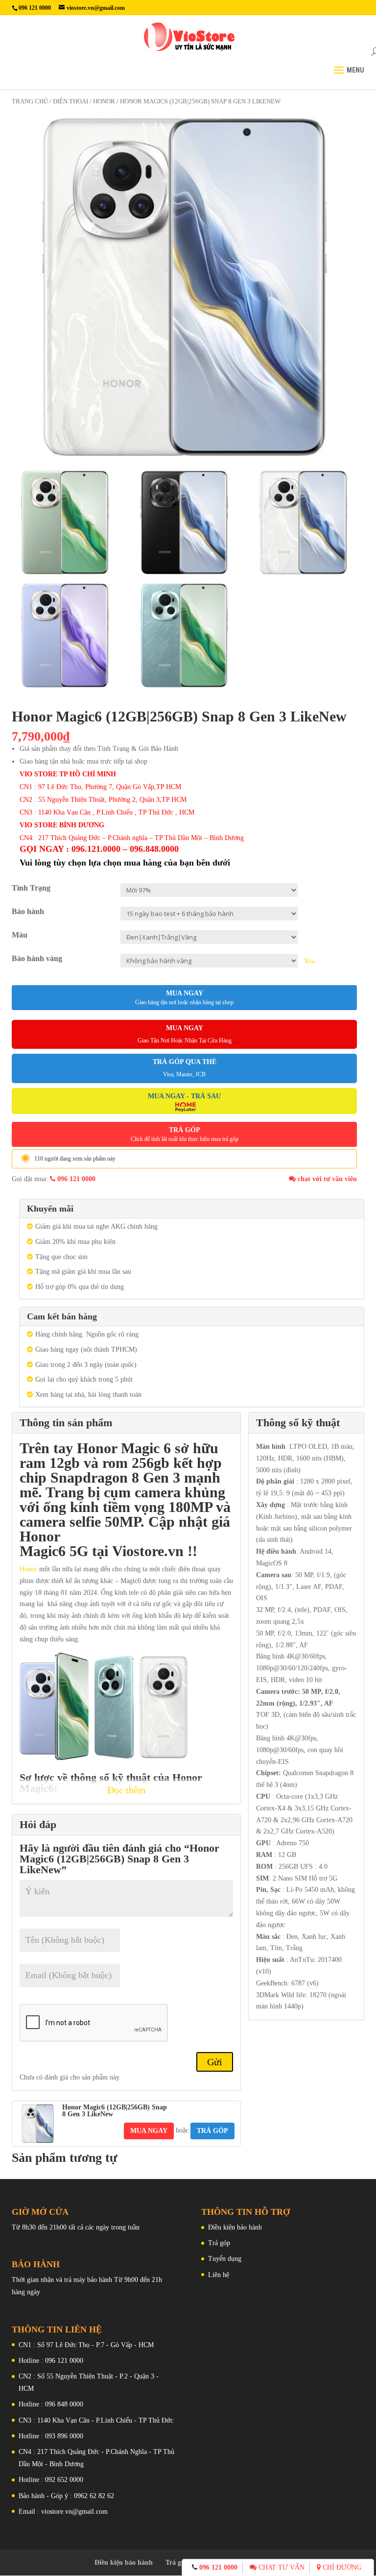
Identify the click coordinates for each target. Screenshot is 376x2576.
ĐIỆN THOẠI (70, 101)
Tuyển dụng (225, 2259)
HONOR (104, 101)
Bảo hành (28, 911)
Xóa (309, 961)
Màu (20, 935)
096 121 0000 (75, 1179)
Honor (29, 1569)
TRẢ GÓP (185, 1134)
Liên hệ (219, 2275)
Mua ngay (184, 998)
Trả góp (219, 2243)
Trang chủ (30, 101)
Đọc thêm (127, 1790)
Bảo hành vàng (37, 958)
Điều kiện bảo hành (235, 2227)
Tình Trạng (31, 888)
